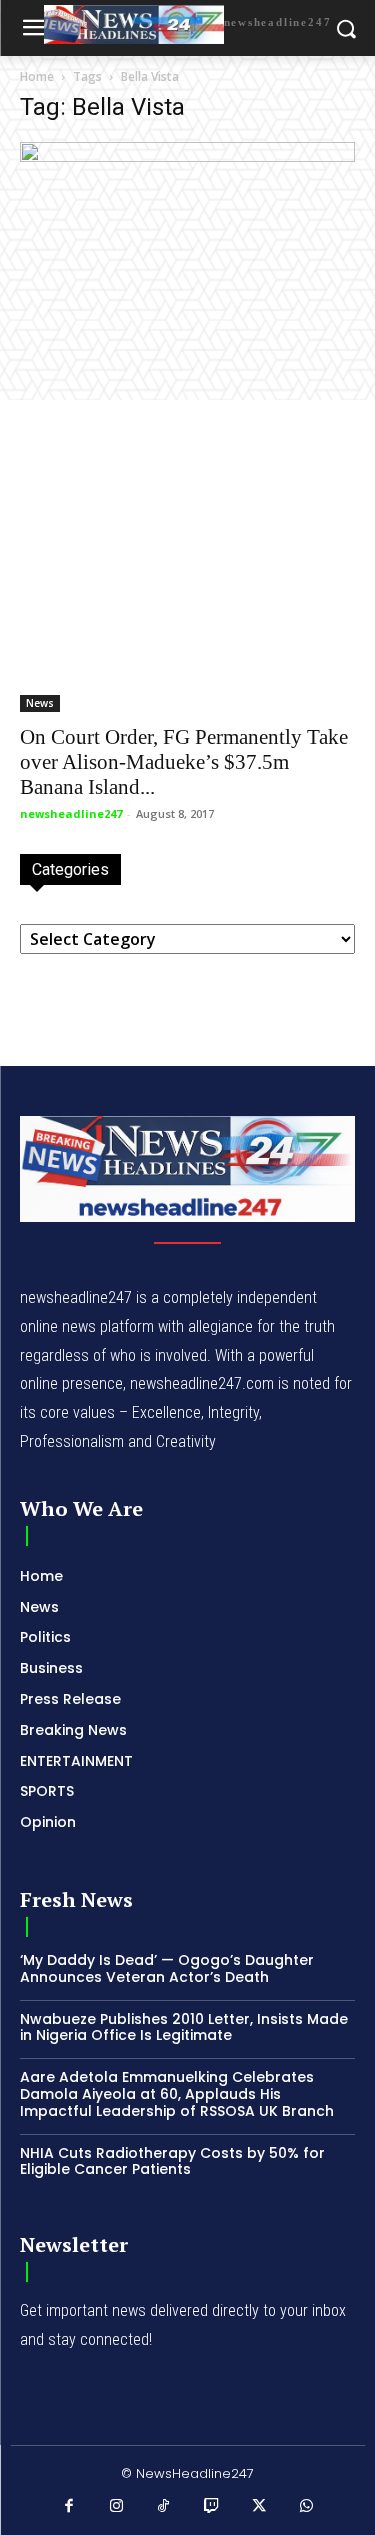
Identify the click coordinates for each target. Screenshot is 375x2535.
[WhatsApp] (307, 2507)
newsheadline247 (71, 813)
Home (37, 76)
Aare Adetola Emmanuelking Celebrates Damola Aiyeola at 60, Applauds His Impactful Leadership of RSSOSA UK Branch (177, 2094)
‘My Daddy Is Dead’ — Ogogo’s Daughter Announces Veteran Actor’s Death (167, 1968)
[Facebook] (69, 2507)
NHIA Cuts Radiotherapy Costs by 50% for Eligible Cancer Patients (172, 2161)
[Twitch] (212, 2507)
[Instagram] (117, 2507)
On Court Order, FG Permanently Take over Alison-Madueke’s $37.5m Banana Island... (184, 762)
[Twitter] (259, 2507)
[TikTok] (164, 2507)
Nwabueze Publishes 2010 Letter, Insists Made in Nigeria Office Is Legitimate (184, 2027)
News (40, 703)
